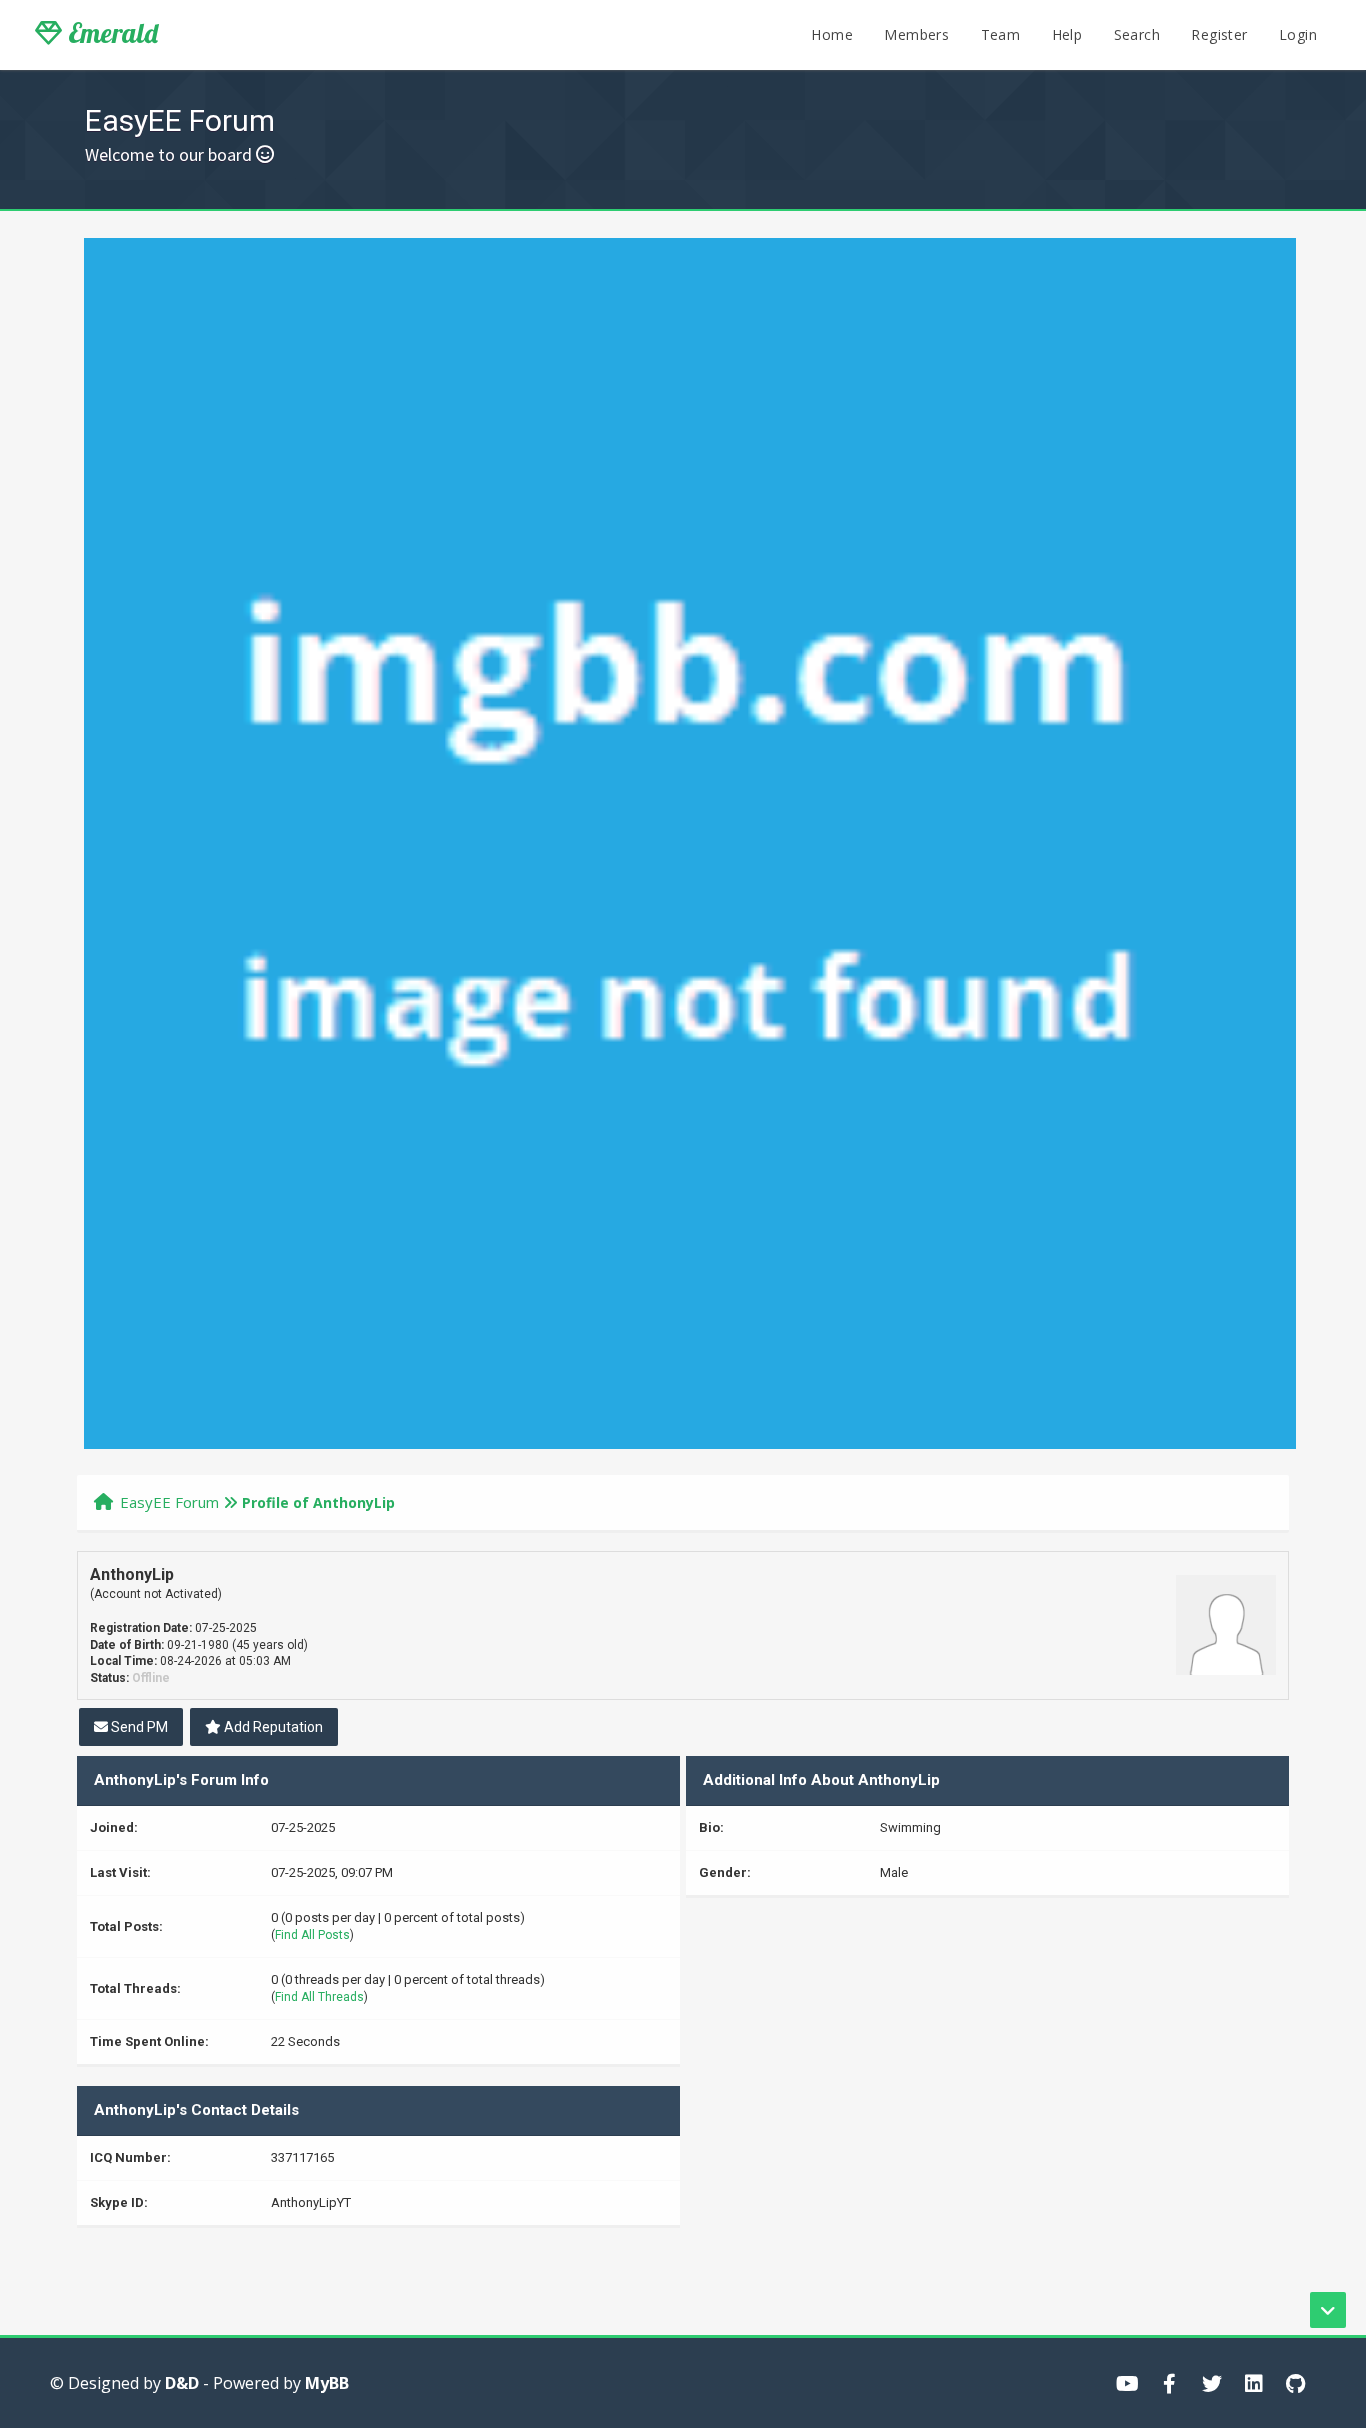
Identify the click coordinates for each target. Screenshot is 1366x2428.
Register (1219, 34)
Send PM (138, 1727)
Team (1001, 34)
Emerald (110, 33)
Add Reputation (272, 1727)
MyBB (327, 2383)
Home (832, 34)
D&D (182, 2383)
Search (1137, 34)
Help (1067, 34)
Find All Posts (312, 1935)
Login (1298, 34)
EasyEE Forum (169, 1502)
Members (916, 34)
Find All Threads (319, 1997)
